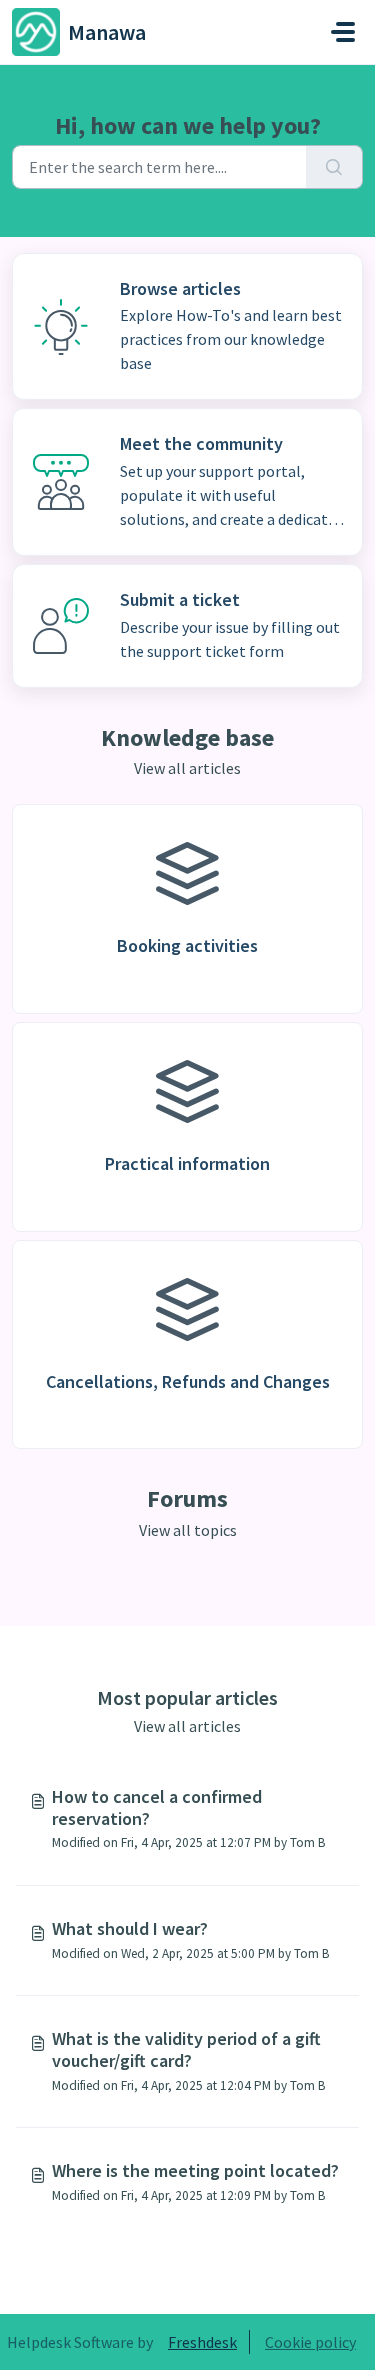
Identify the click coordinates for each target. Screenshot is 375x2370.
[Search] (334, 167)
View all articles (187, 768)
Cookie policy (310, 2342)
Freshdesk (202, 2342)
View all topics (188, 1530)
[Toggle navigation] (343, 32)
